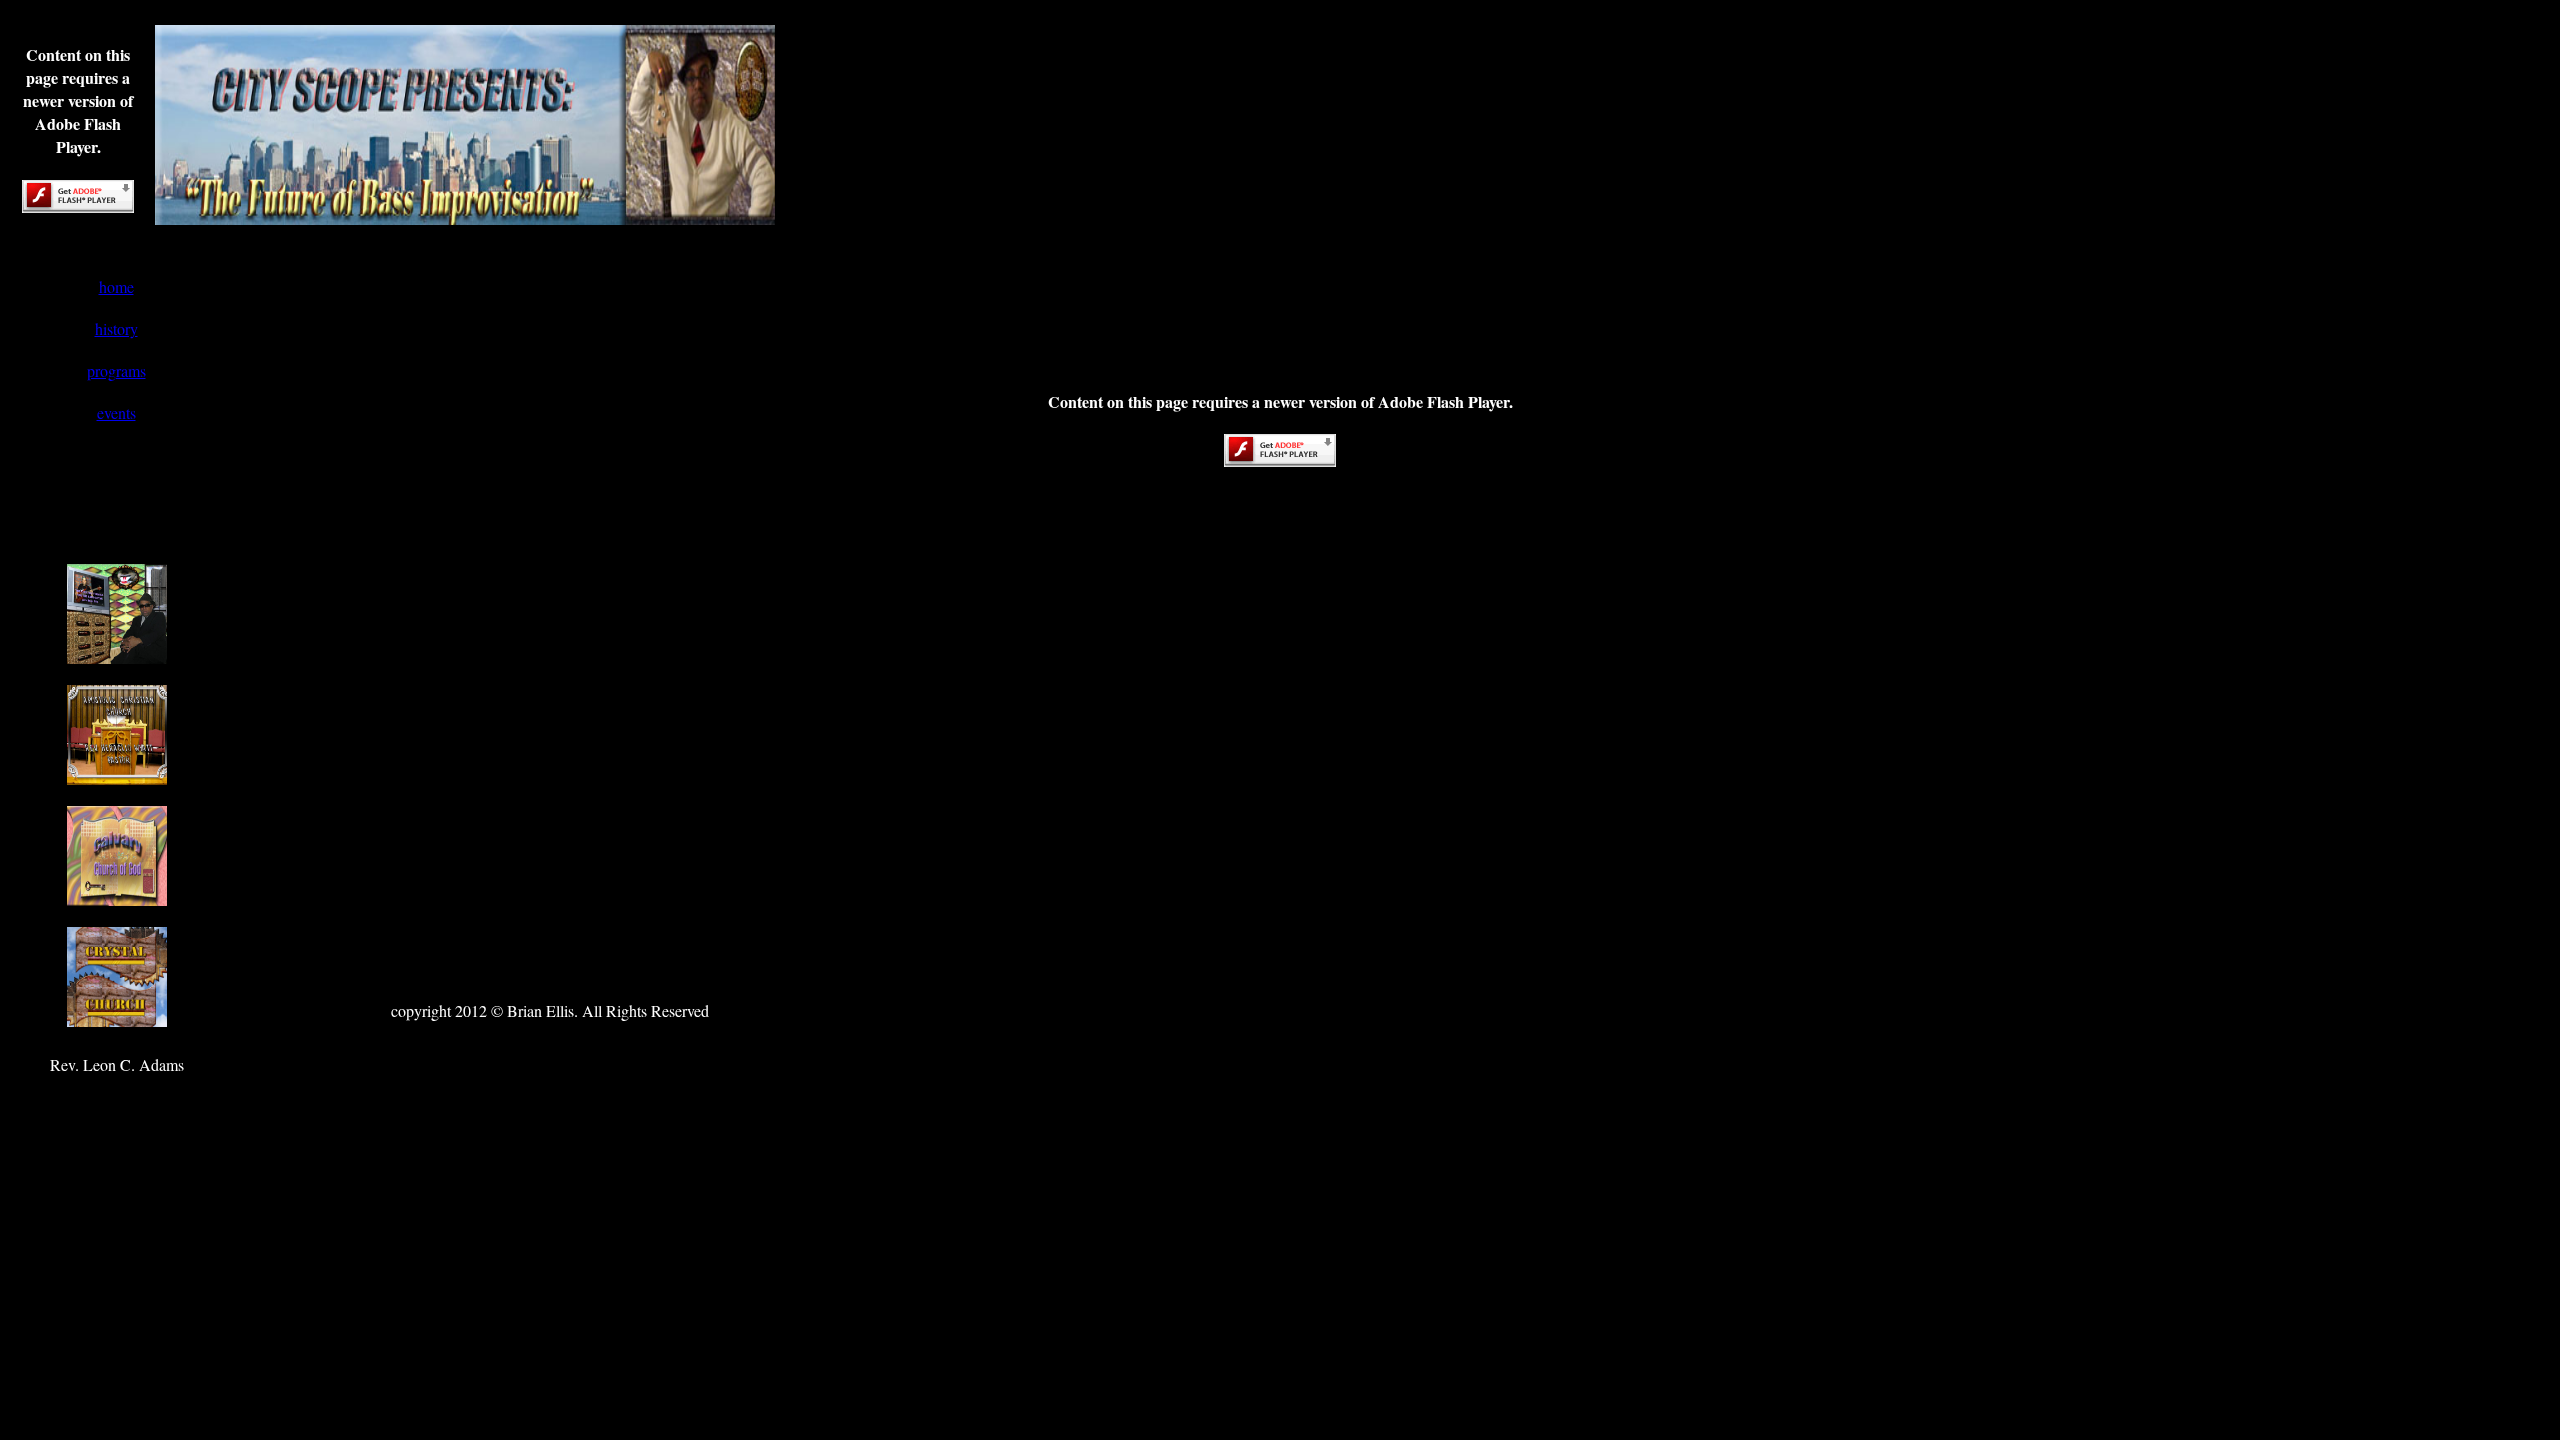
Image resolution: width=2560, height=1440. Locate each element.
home (116, 286)
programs (116, 370)
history (116, 328)
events (116, 412)
